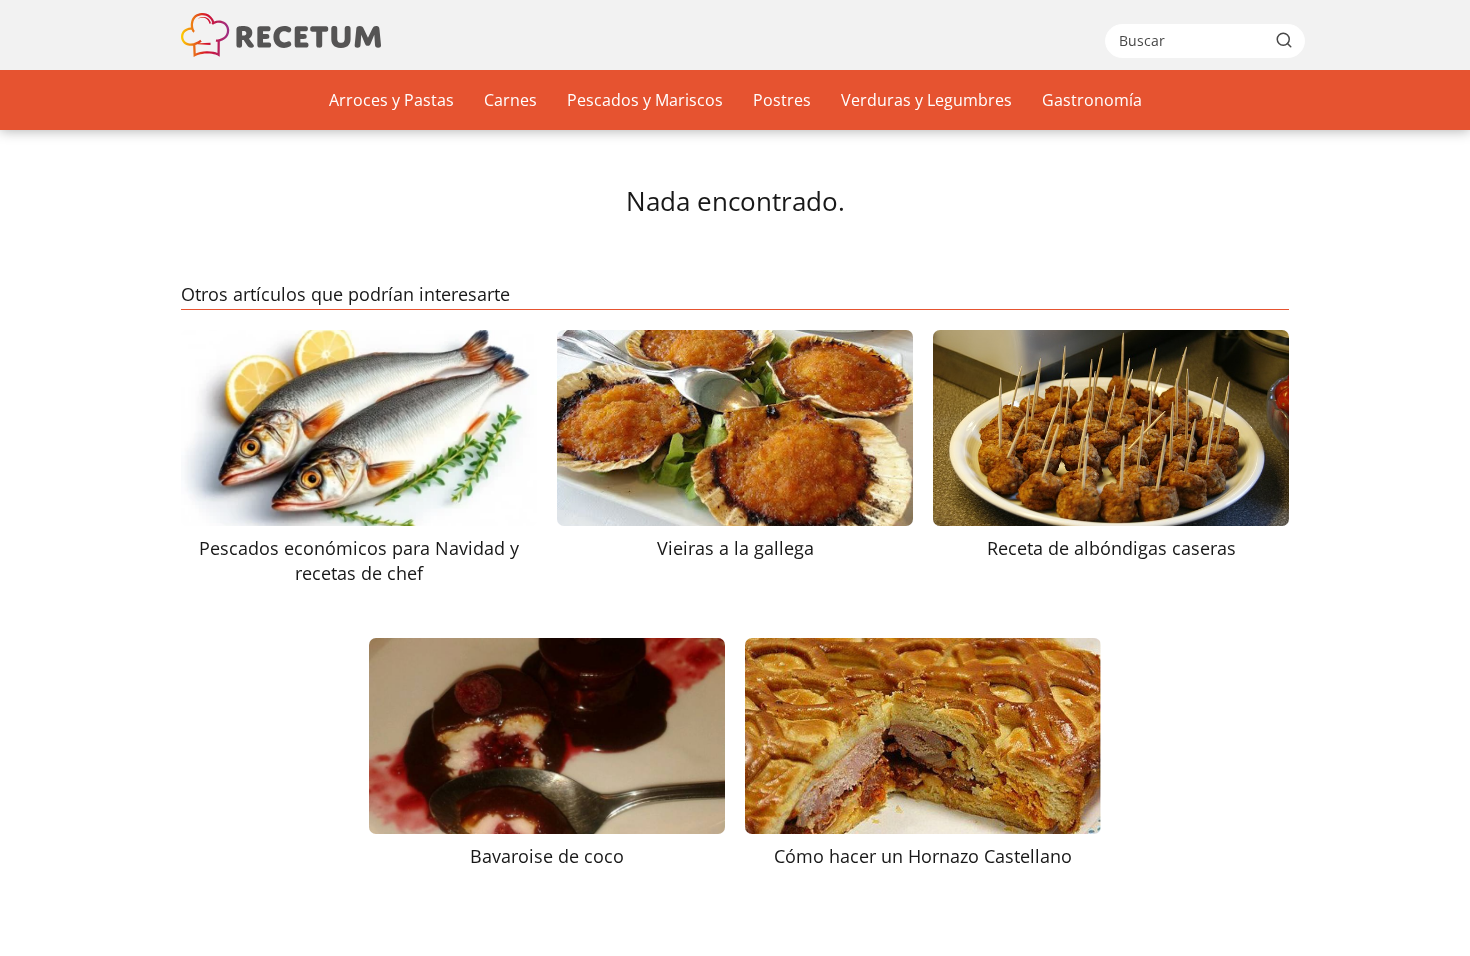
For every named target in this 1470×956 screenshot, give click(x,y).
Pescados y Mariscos (645, 100)
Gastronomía (1092, 100)
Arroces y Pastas (391, 100)
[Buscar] (1284, 40)
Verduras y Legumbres (926, 100)
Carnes (510, 100)
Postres (782, 100)
